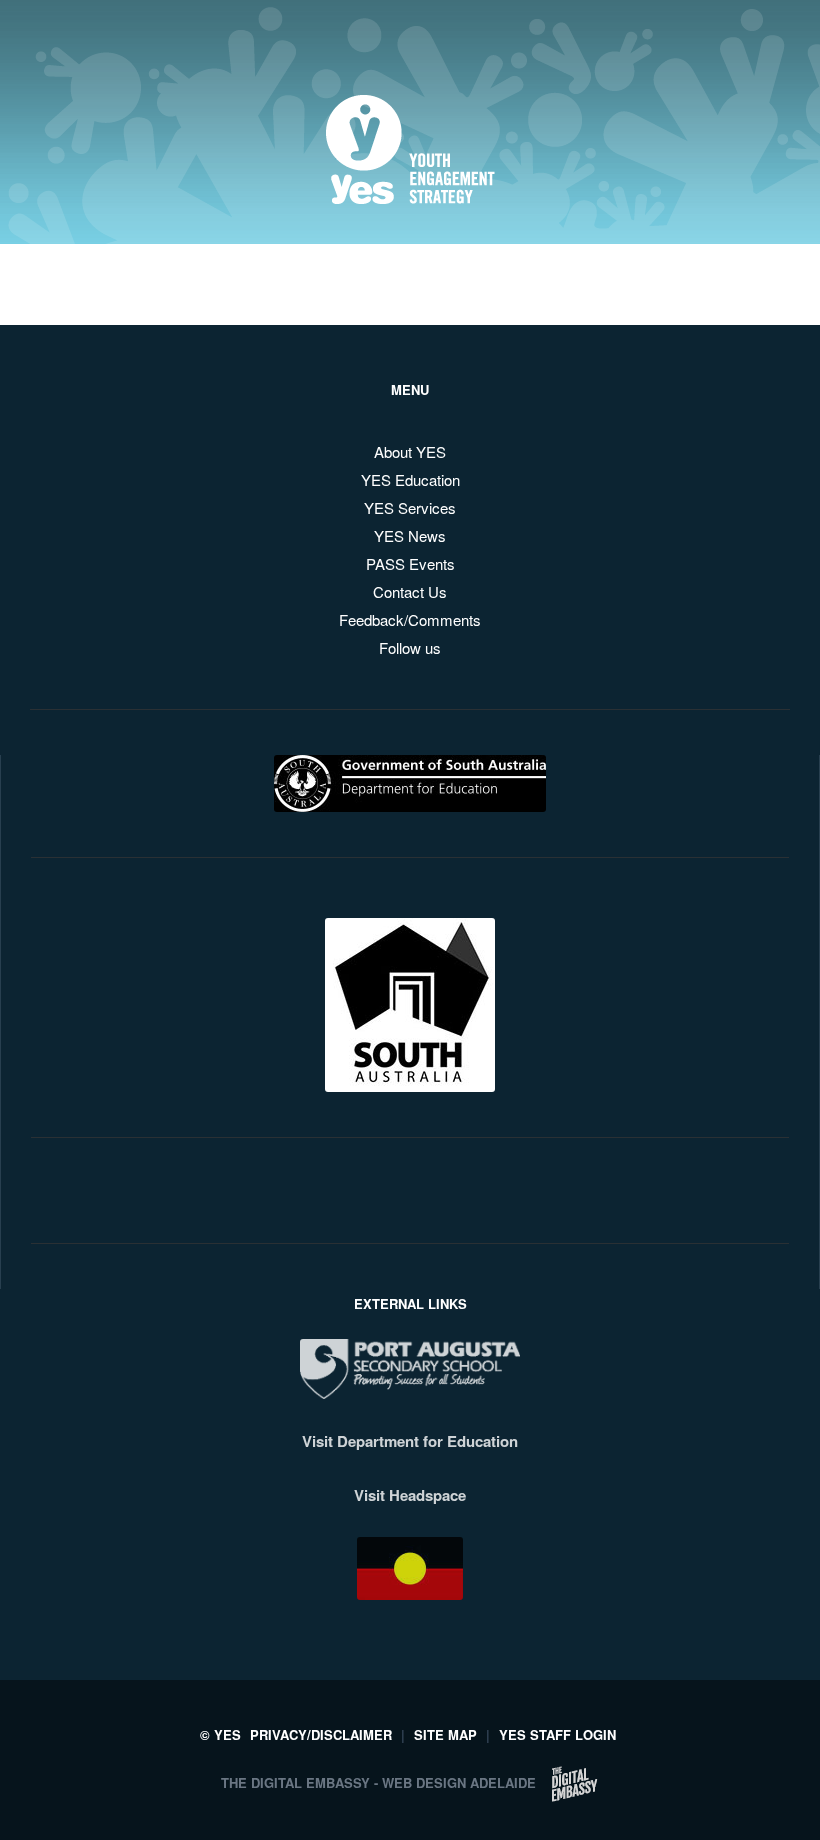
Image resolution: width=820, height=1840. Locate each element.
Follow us (410, 647)
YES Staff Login (557, 1734)
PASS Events (410, 563)
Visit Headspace (410, 1495)
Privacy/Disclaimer (321, 1734)
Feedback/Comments (410, 619)
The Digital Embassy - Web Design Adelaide (378, 1782)
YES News (410, 535)
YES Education (410, 479)
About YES (410, 451)
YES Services (410, 507)
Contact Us (410, 591)
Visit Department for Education (410, 1441)
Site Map (445, 1734)
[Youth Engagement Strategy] (410, 188)
